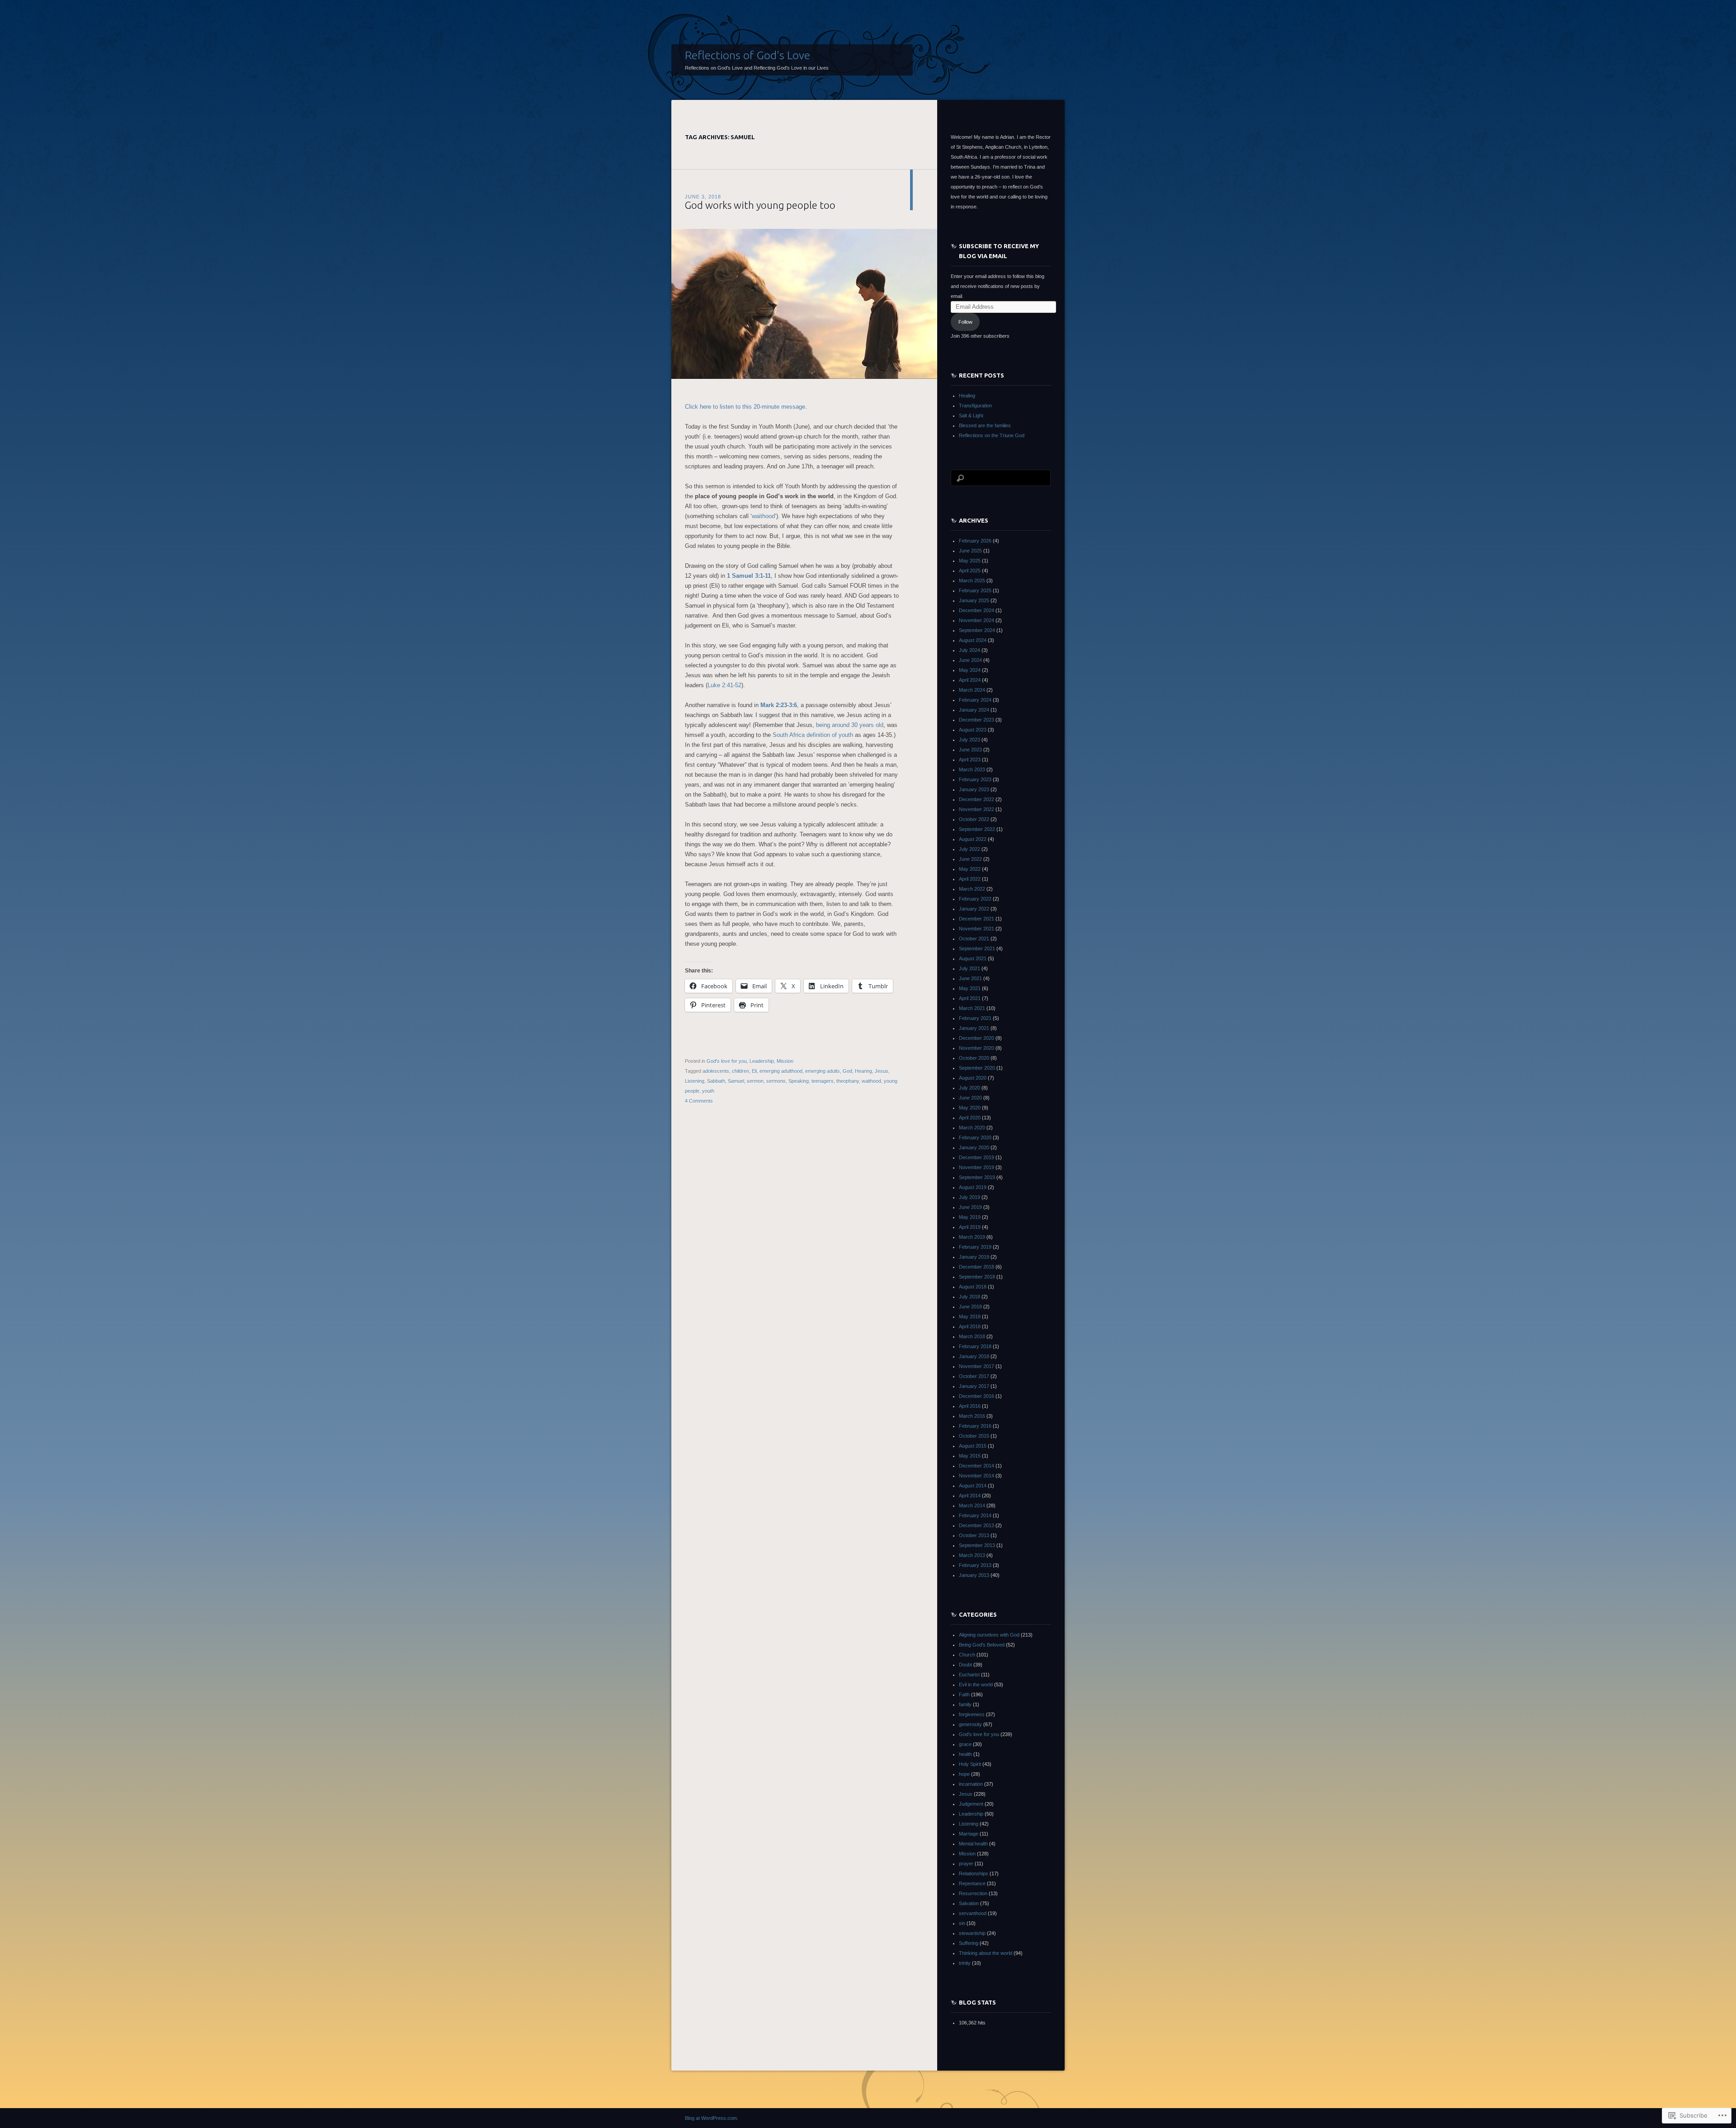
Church (967, 1655)
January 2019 (974, 1257)
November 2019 (976, 1167)
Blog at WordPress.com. (712, 2118)
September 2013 (977, 1545)
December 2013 (976, 1525)
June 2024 (970, 660)
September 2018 (977, 1277)
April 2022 (970, 879)
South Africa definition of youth (813, 735)
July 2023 (969, 740)
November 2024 (976, 620)
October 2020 (974, 1058)
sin (962, 1923)
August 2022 (973, 839)
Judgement (971, 1804)
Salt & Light (971, 415)
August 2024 (973, 640)
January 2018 (974, 1356)
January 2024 (974, 710)
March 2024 (972, 690)
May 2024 (970, 670)
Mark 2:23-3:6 (779, 705)
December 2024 (976, 610)
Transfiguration (975, 406)
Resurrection (973, 1893)
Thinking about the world (986, 1953)
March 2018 (972, 1336)
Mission (785, 1061)
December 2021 (976, 919)
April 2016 (970, 1406)
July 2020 (969, 1088)
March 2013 (972, 1555)
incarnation (971, 1784)
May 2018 (970, 1316)
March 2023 (972, 769)
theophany (848, 1081)
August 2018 (973, 1287)
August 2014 (973, 1486)
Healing (967, 396)
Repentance (972, 1883)
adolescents (716, 1071)
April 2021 (970, 998)
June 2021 (970, 978)
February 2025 (975, 590)
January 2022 (974, 909)
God (847, 1071)
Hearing (863, 1071)
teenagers (823, 1081)
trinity (965, 1963)
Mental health (973, 1844)
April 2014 (970, 1496)
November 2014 (976, 1476)
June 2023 (970, 750)
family (965, 1704)
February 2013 (975, 1565)
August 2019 (973, 1187)
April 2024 (970, 680)
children (741, 1071)
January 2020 (974, 1147)
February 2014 (975, 1515)
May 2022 (970, 869)
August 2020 (973, 1078)
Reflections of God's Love (748, 55)
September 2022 (977, 829)
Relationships (974, 1873)
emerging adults (823, 1071)
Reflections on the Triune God (992, 435)
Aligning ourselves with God (989, 1635)
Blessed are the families (985, 425)
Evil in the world (976, 1684)
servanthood (973, 1913)
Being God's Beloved (982, 1645)
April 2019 (970, 1227)
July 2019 (969, 1197)
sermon (755, 1081)
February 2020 (975, 1137)
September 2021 (977, 948)
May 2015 (970, 1456)
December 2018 (976, 1267)
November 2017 (976, 1366)
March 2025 (972, 580)
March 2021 (972, 1008)
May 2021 (970, 988)
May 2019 (970, 1217)
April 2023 (970, 760)
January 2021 (974, 1028)
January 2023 (974, 789)
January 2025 (974, 600)
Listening (695, 1081)
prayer (966, 1864)
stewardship (972, 1933)
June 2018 (970, 1307)
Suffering (969, 1943)
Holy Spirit (970, 1764)
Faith (964, 1694)
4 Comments (699, 1101)
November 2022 (976, 809)
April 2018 (970, 1326)
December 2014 (976, 1466)
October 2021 (974, 939)
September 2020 (977, 1068)
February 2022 (975, 899)
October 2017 (974, 1376)
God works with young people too (760, 205)
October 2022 (974, 819)
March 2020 (972, 1128)
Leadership (762, 1061)
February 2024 (975, 700)
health (965, 1754)
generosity (970, 1724)
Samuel (736, 1081)
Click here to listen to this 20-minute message (745, 407)
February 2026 (975, 541)
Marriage (969, 1834)
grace (965, 1744)
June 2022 (970, 859)
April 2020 (970, 1118)
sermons (776, 1081)
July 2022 (969, 849)
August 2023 (973, 730)
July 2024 (969, 650)
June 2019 (970, 1207)
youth (708, 1091)
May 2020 (970, 1108)
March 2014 (972, 1505)
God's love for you (727, 1061)
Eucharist (969, 1675)
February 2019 (975, 1247)
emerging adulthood (781, 1071)
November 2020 (976, 1048)
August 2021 (973, 958)
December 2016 (976, 1396)
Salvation (969, 1903)
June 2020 (970, 1098)
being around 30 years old (850, 725)
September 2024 (977, 630)
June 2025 (970, 551)
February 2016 (975, 1426)
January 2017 (974, 1386)
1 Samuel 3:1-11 (749, 576)
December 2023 (976, 720)
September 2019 (977, 1177)
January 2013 (974, 1575)
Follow (965, 322)
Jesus (882, 1071)
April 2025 (970, 571)
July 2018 (969, 1297)
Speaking (799, 1081)
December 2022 (976, 799)
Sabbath (716, 1081)
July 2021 (969, 968)
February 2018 (975, 1346)
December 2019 (976, 1157)
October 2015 (974, 1436)
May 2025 (970, 561)
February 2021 (975, 1018)
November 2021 (976, 929)
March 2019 (972, 1237)
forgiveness (972, 1714)
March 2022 (972, 889)
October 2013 (974, 1535)
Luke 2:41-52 (724, 685)
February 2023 (975, 779)
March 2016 (972, 1416)
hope (964, 1774)
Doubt (965, 1665)
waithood (763, 516)
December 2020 (976, 1038)
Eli (754, 1071)
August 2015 (973, 1446)
